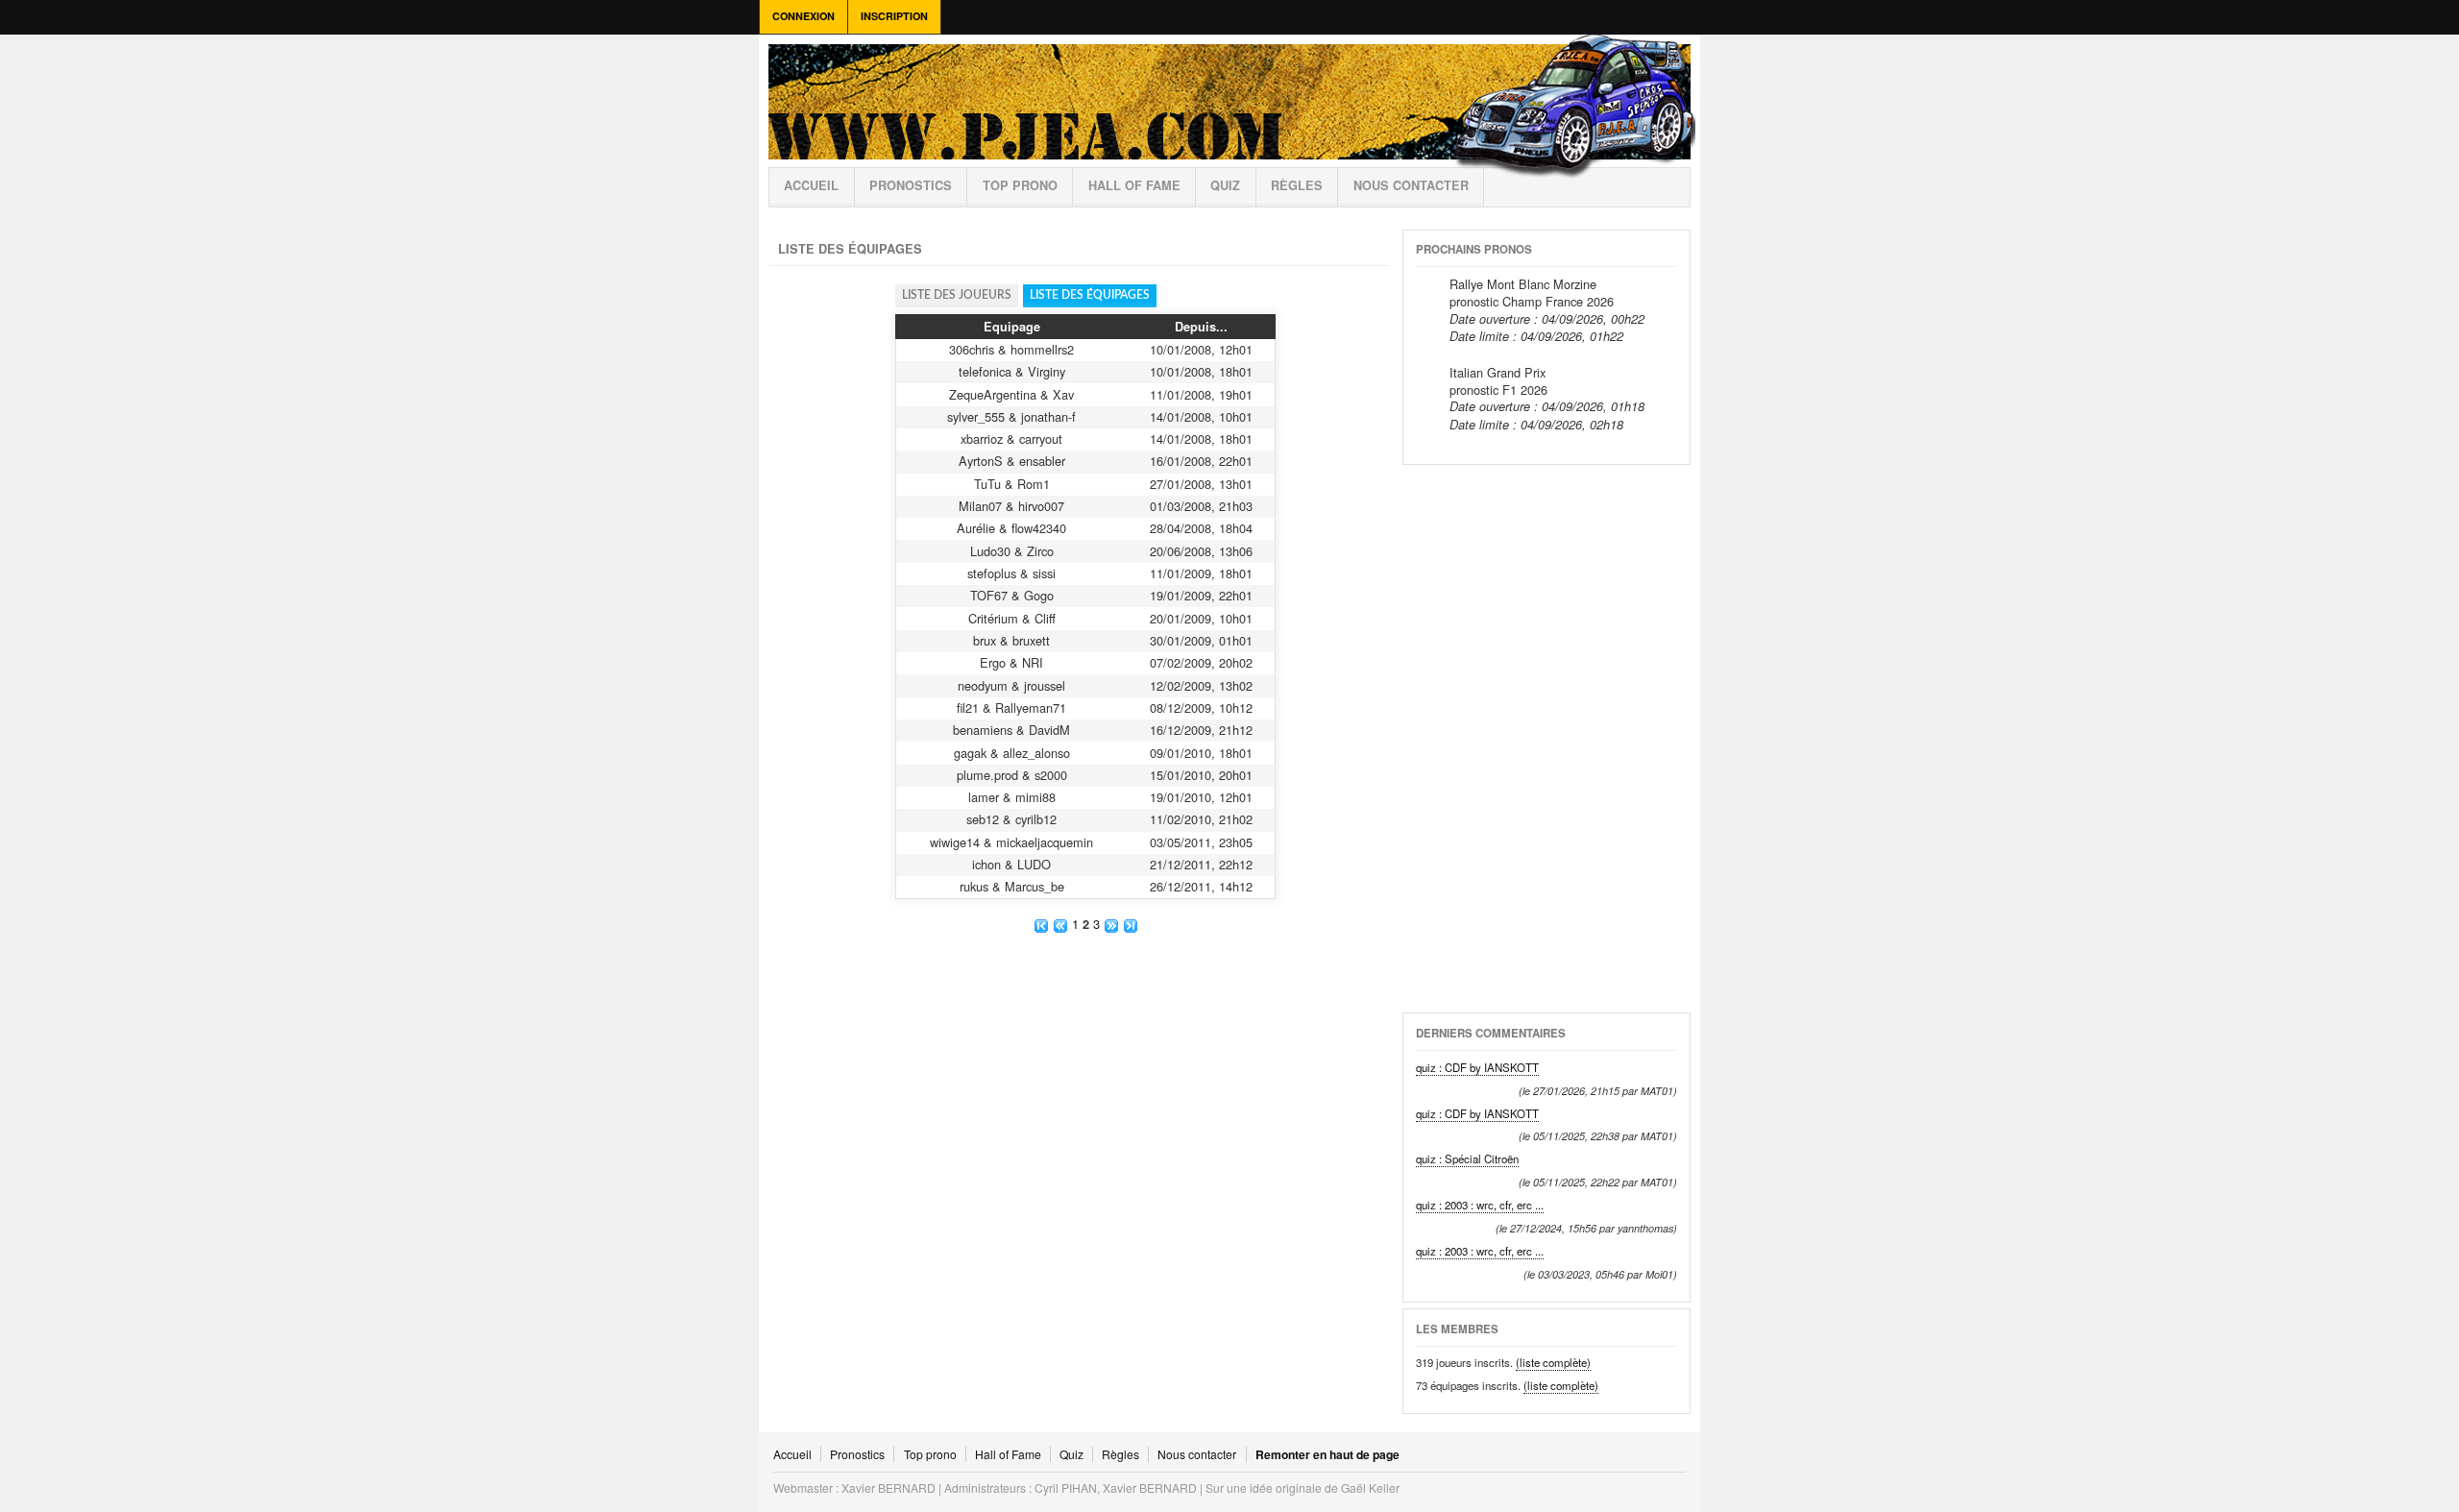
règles (1297, 185)
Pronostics (911, 185)
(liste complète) (1553, 1362)
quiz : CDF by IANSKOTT (1477, 1067)
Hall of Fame (1134, 185)
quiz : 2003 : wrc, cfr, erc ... (1480, 1205)
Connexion (803, 16)
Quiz (1225, 185)
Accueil (811, 185)
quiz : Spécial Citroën (1467, 1158)
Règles (1120, 1454)
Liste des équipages (1090, 295)
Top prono (1020, 185)
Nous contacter (1411, 185)
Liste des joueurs (957, 295)
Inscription (894, 16)
